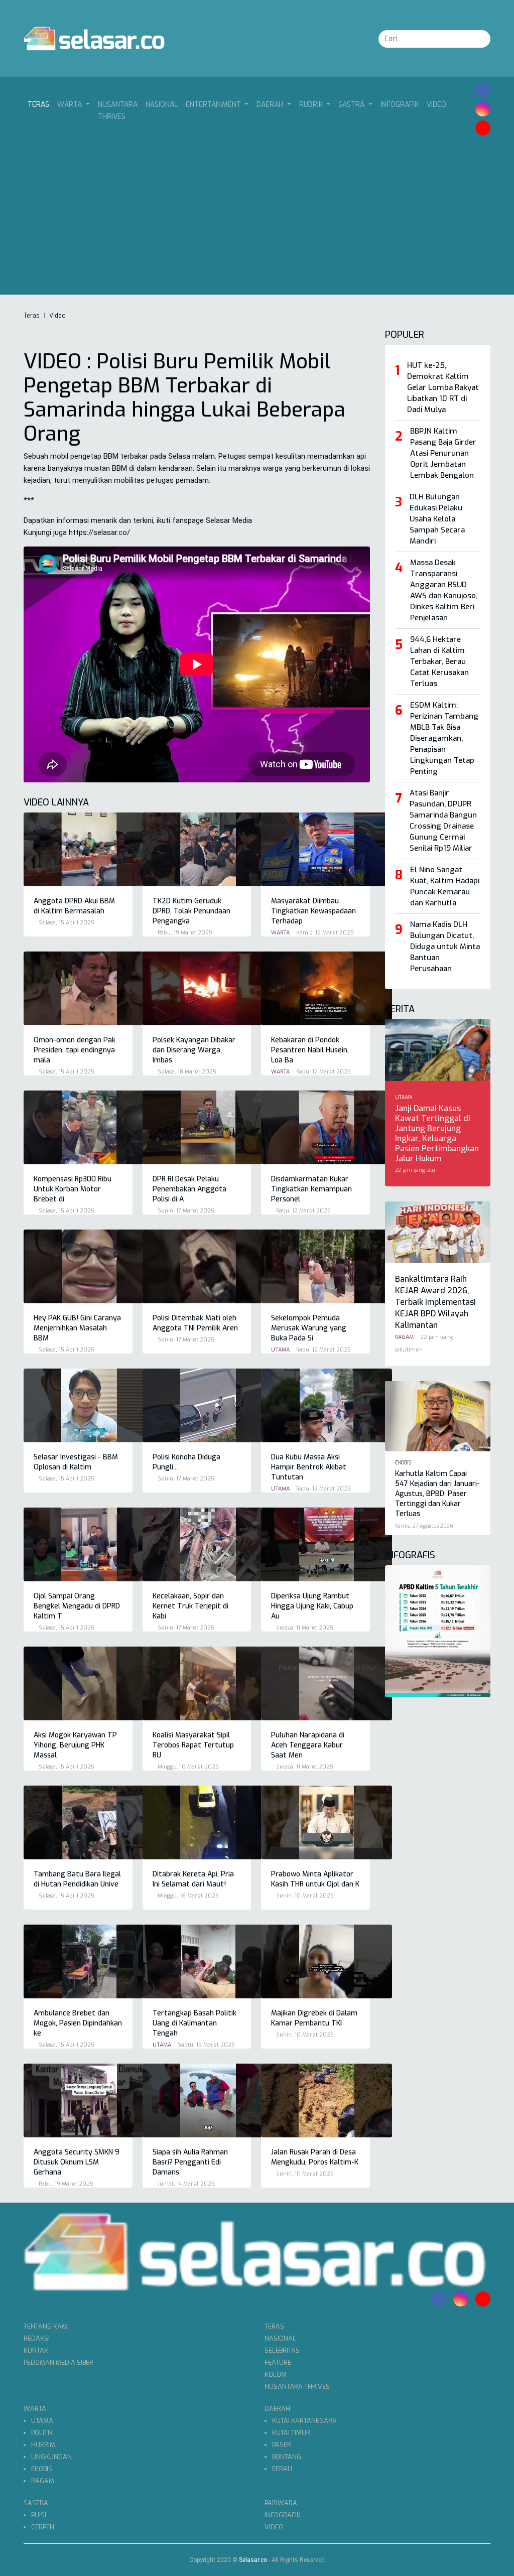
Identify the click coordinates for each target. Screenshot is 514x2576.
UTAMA (42, 2421)
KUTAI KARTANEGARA (304, 2421)
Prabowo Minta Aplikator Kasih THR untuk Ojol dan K (315, 1879)
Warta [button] (71, 105)
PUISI (39, 2515)
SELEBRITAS (282, 2350)
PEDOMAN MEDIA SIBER (58, 2362)
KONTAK (36, 2350)
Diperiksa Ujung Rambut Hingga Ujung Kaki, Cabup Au (312, 1606)
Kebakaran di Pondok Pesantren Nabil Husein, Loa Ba (310, 1050)
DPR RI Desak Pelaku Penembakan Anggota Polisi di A (189, 1189)
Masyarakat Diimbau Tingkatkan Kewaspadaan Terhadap (313, 911)
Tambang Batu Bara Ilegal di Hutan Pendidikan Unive (77, 1879)
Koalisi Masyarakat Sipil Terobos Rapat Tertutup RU (193, 1745)
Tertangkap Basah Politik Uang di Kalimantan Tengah (195, 2023)
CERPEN (43, 2527)
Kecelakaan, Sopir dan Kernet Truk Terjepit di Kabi (190, 1606)
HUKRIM (43, 2445)
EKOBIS (42, 2469)
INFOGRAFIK (400, 105)
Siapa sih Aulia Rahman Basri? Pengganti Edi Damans (190, 2162)
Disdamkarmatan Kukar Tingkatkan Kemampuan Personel (311, 1189)
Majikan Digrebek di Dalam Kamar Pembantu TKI (314, 2018)
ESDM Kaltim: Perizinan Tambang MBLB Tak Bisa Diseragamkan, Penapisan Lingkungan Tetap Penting (444, 738)
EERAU (282, 2469)
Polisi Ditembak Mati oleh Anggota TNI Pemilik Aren (195, 1323)
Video (57, 316)
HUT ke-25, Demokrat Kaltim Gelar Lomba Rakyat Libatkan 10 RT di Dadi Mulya (443, 387)
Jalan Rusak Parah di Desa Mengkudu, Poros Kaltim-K (315, 2157)
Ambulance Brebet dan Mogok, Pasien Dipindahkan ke (78, 2023)
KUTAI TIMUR (291, 2433)
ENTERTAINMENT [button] (214, 105)
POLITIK (42, 2433)
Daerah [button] (271, 105)
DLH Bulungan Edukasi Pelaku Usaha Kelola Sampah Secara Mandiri (437, 519)
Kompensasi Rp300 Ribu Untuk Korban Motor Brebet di (73, 1189)
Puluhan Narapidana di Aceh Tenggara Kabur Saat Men (308, 1745)
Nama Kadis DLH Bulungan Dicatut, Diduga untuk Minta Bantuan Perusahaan (445, 946)
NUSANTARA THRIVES (118, 111)
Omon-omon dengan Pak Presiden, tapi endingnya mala (75, 1050)
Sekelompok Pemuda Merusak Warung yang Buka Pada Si (309, 1328)
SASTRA (36, 2503)
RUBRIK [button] (312, 105)
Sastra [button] (352, 105)
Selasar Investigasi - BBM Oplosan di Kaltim (76, 1462)
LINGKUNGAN (51, 2457)
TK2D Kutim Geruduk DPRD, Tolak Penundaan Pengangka (191, 911)
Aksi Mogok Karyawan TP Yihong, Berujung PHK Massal (75, 1745)
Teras (40, 104)
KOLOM (276, 2375)
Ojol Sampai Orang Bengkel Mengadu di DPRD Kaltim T (77, 1606)
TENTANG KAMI (46, 2326)
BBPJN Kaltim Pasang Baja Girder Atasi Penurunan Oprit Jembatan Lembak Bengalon (443, 453)
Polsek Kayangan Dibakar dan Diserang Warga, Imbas (194, 1050)
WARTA (35, 2409)
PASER (282, 2445)
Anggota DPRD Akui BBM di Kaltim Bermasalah (74, 906)
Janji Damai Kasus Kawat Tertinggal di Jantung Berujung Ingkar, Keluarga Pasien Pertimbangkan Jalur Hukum (437, 1133)
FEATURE (278, 2362)
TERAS (274, 2326)
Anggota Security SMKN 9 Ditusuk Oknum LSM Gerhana (77, 2162)
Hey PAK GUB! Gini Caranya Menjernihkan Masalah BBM (77, 1328)
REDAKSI (37, 2338)
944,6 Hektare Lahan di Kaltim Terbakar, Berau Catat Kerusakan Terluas (439, 661)
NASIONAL (162, 105)
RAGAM (43, 2481)
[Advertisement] (257, 215)
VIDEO (436, 105)
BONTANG (287, 2457)
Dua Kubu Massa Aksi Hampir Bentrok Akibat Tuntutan (309, 1467)
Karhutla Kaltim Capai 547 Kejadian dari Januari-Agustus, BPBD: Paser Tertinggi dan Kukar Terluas (437, 1494)
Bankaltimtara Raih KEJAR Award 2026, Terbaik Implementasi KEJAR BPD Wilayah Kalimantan (435, 1302)
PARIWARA (281, 2503)
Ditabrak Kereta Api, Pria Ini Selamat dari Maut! (193, 1879)
